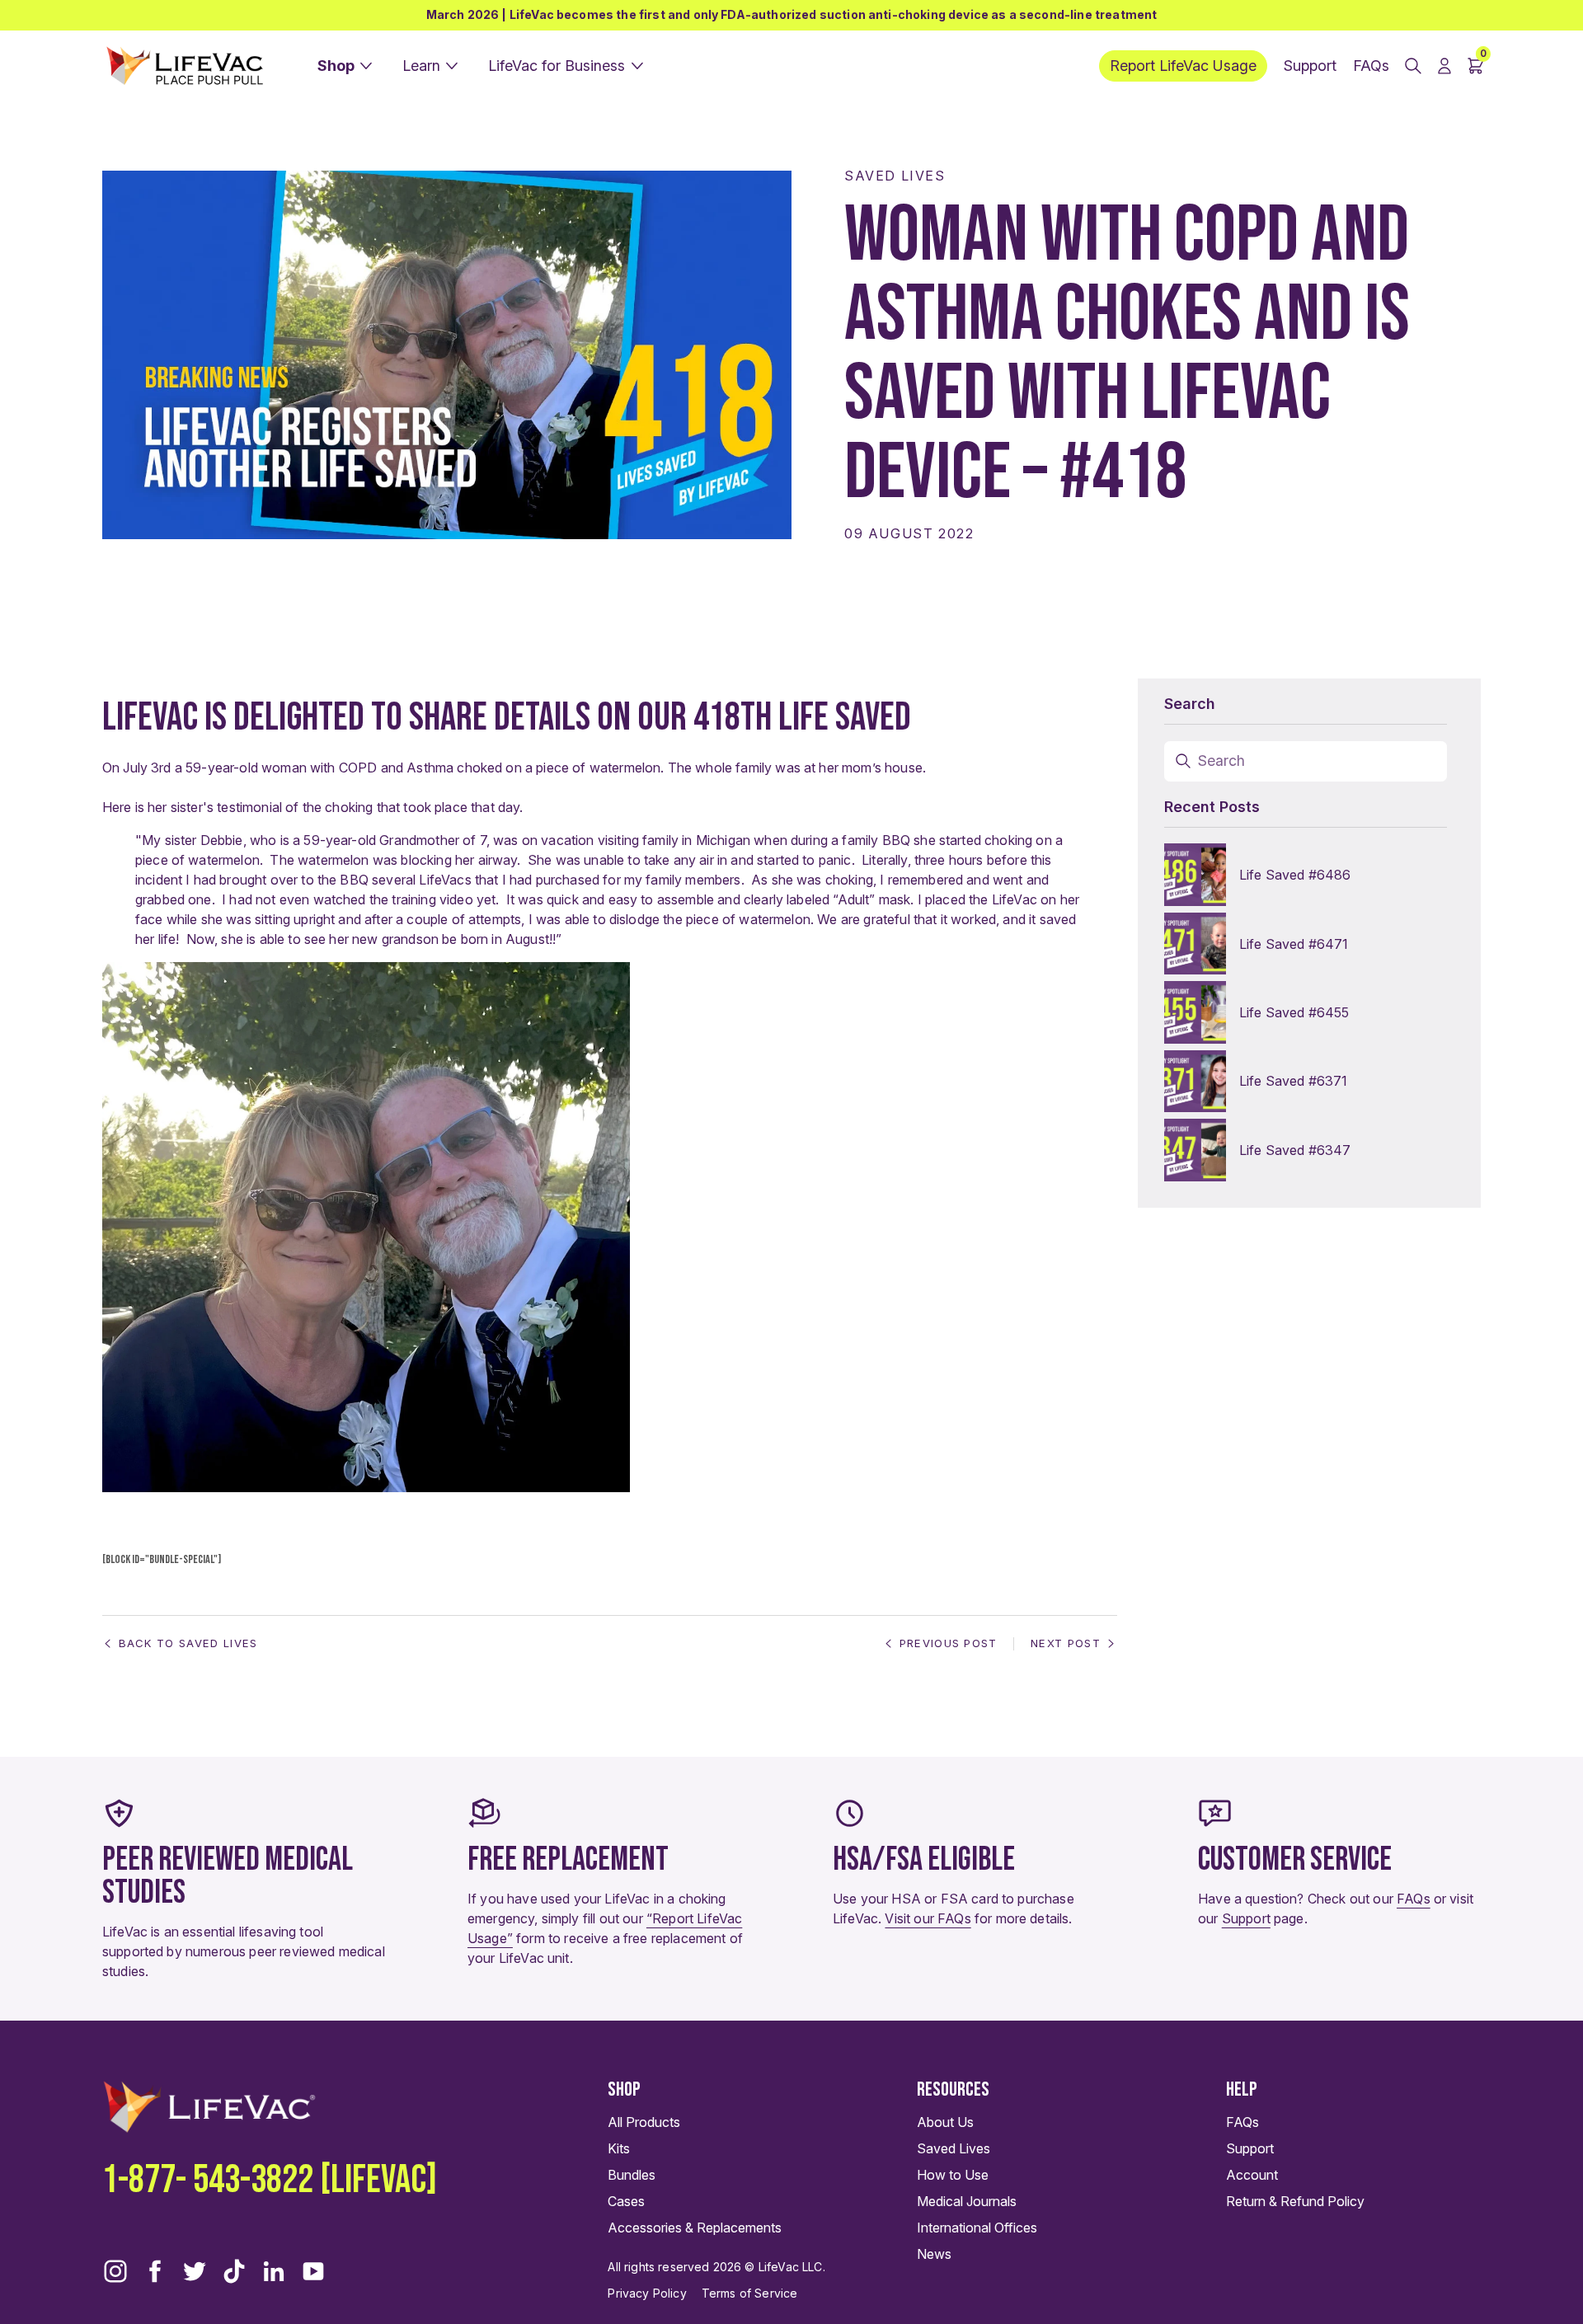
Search (1222, 761)
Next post (1066, 1643)
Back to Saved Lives (188, 1643)
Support (1246, 1918)
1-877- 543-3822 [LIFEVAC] (270, 2180)
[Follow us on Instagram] (115, 2271)
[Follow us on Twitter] (195, 2271)
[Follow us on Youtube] (313, 2271)
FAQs (1414, 1899)
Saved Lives (895, 176)
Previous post (949, 1643)
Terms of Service (750, 2293)
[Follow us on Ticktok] (234, 2271)
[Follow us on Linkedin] (274, 2271)
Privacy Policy (647, 2293)
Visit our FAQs (928, 1918)
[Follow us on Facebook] (155, 2271)
